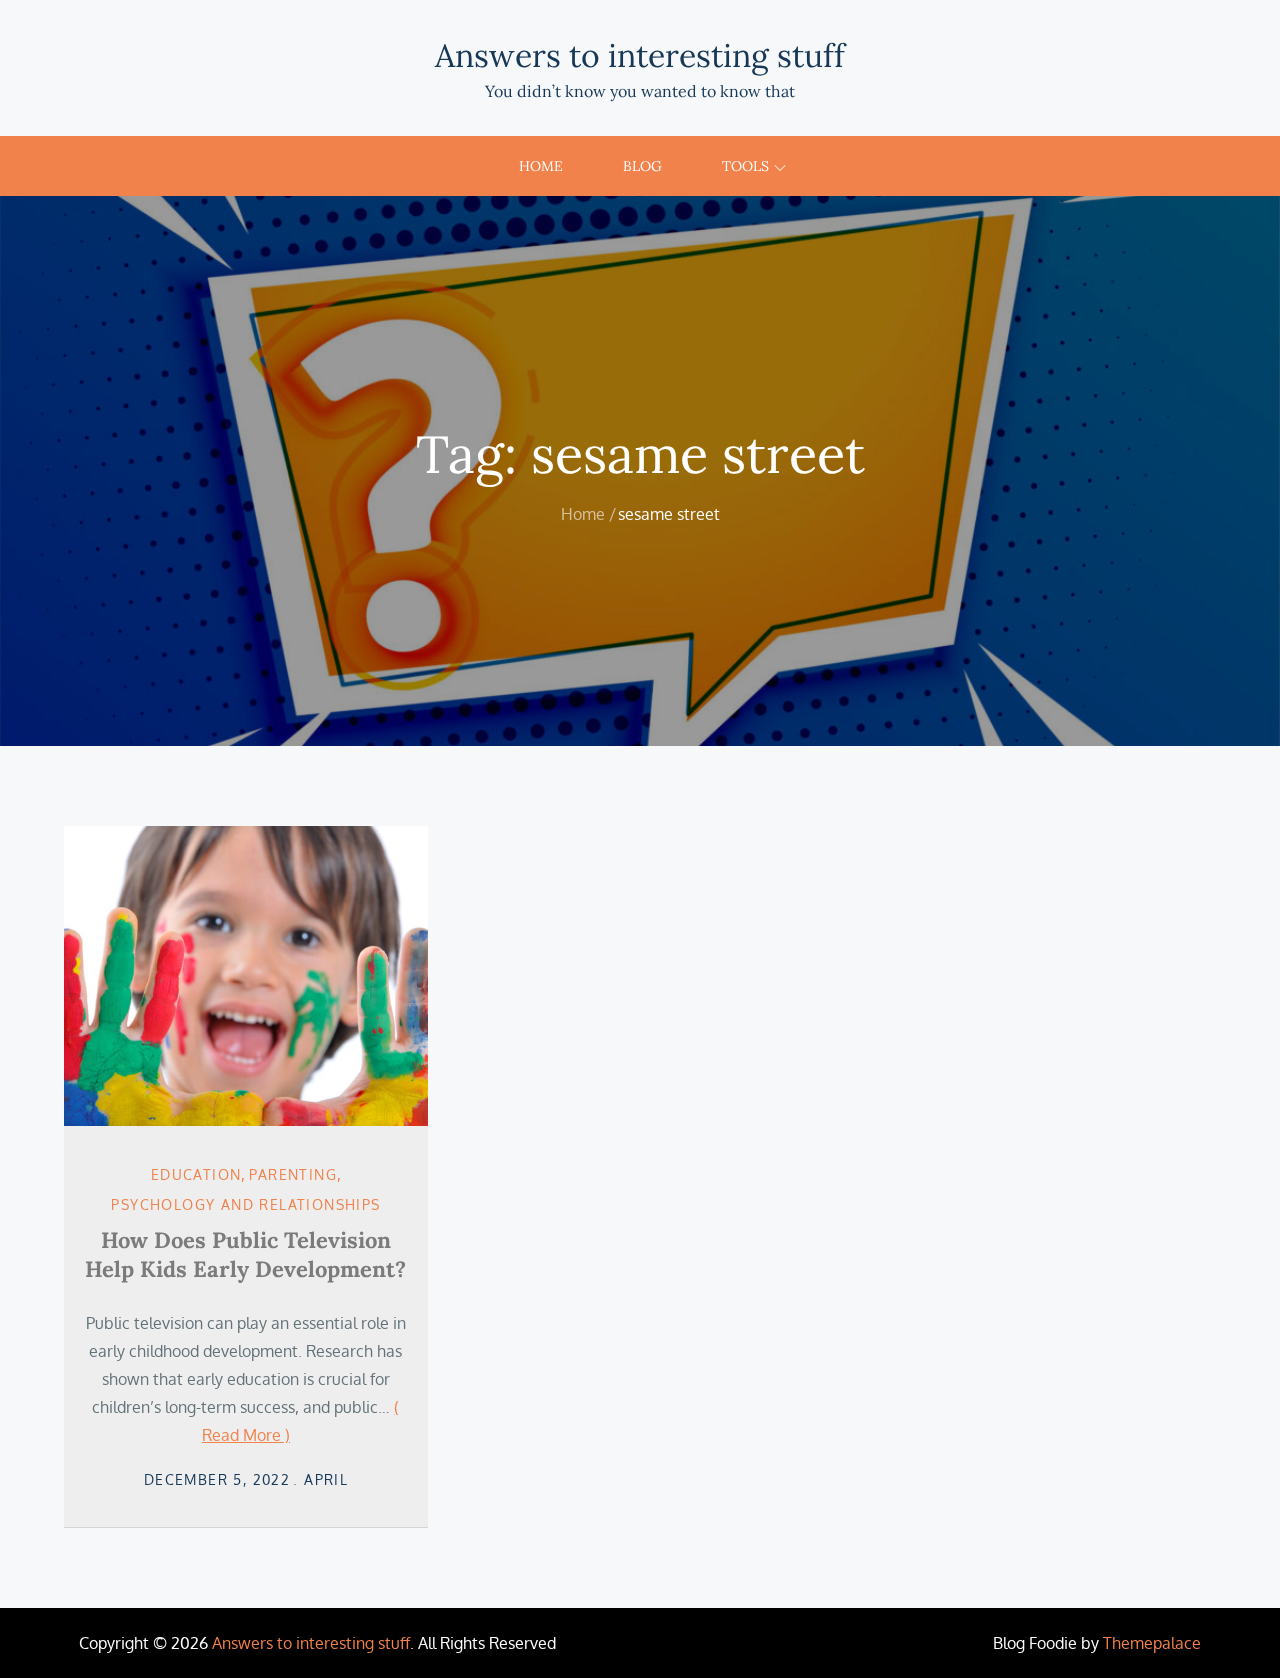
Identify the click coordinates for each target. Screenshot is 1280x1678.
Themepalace (1152, 1643)
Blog (642, 166)
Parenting (293, 1174)
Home (541, 166)
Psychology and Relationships (245, 1204)
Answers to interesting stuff (640, 55)
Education (196, 1174)
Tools (745, 166)
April (326, 1479)
